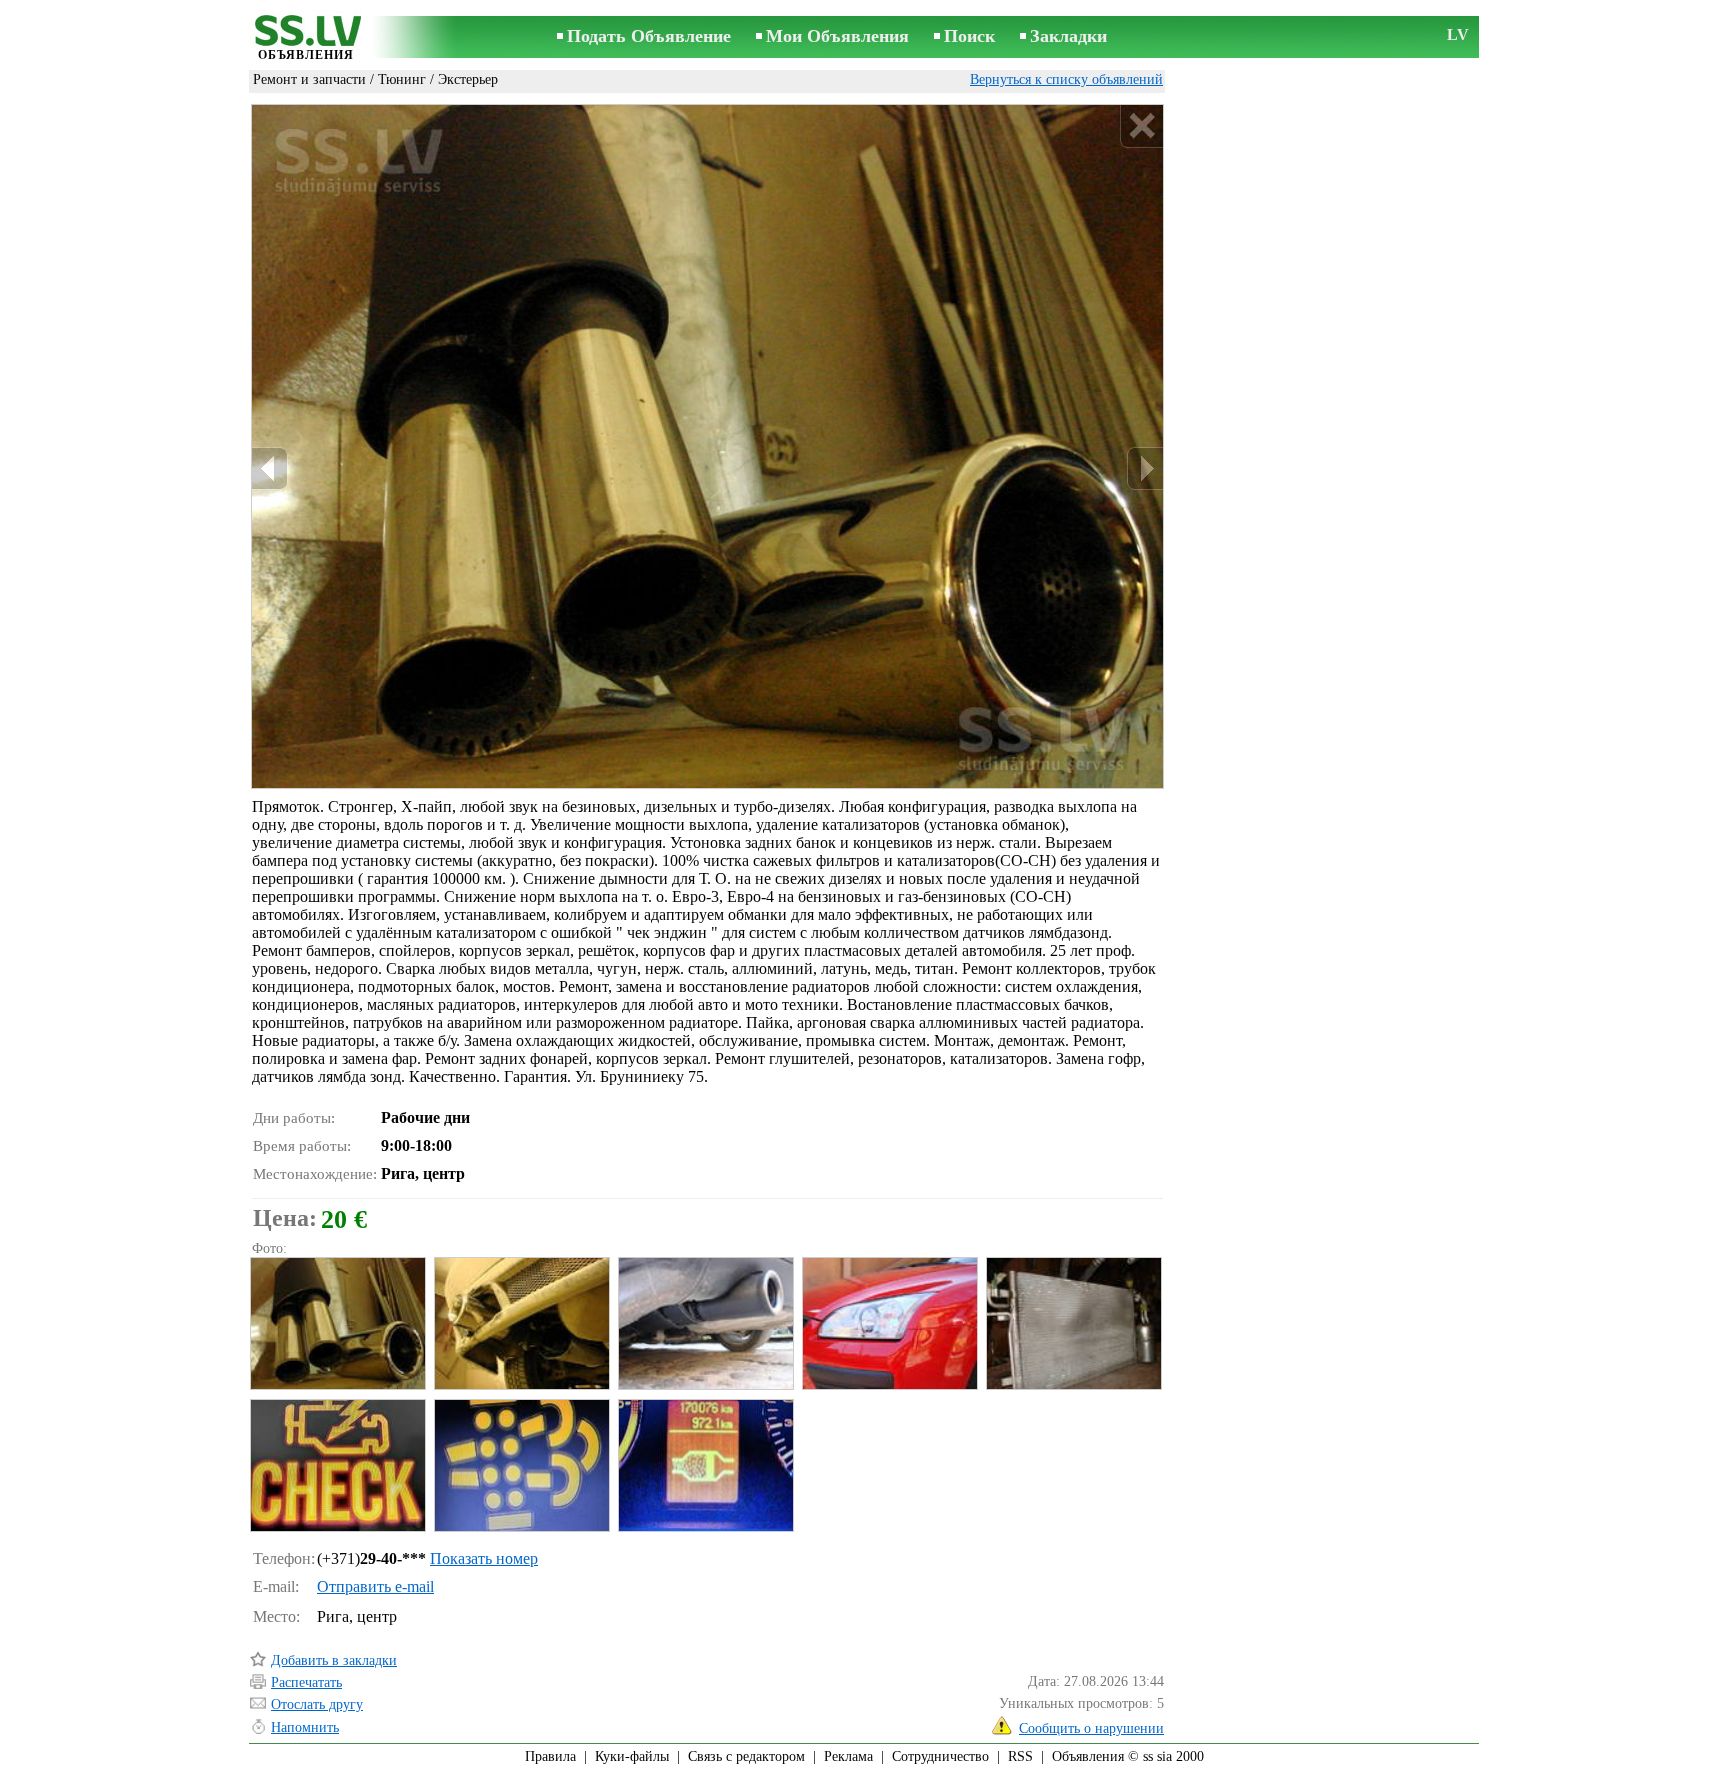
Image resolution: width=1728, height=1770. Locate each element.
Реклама (848, 1756)
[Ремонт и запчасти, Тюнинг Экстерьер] (337, 1323)
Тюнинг (402, 79)
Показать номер (484, 1558)
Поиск (969, 36)
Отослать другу (317, 1704)
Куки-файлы (632, 1756)
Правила (550, 1756)
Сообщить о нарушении (1091, 1728)
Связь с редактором (746, 1756)
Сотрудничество (940, 1756)
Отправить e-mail (375, 1586)
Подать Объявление (649, 36)
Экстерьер (468, 79)
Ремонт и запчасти (309, 79)
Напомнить (305, 1727)
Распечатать (306, 1682)
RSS (1020, 1756)
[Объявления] (306, 38)
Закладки (1068, 36)
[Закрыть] (1141, 126)
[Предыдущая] (270, 468)
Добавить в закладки (334, 1660)
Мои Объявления (837, 36)
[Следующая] (1145, 468)
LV (1458, 34)
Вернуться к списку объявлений (1066, 79)
